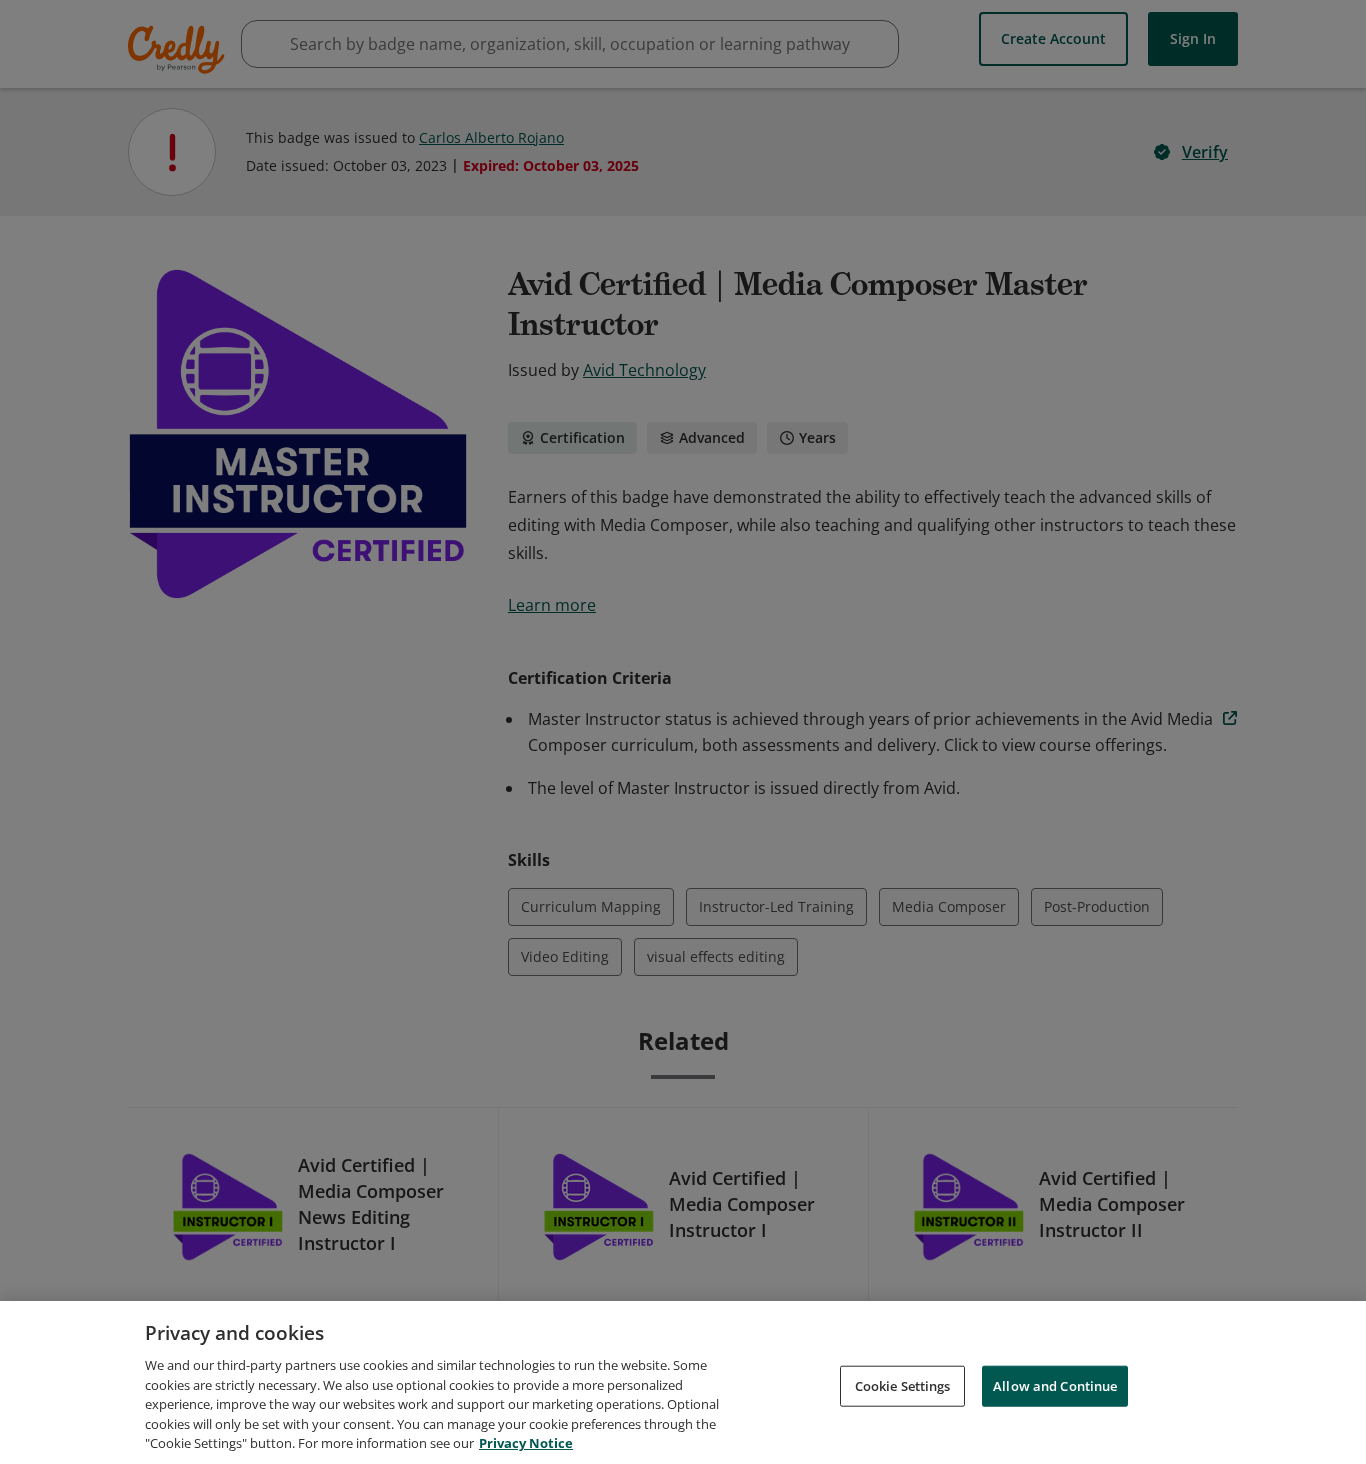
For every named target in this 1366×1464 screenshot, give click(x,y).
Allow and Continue (1055, 1385)
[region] (683, 1382)
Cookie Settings (903, 1385)
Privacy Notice (526, 1443)
